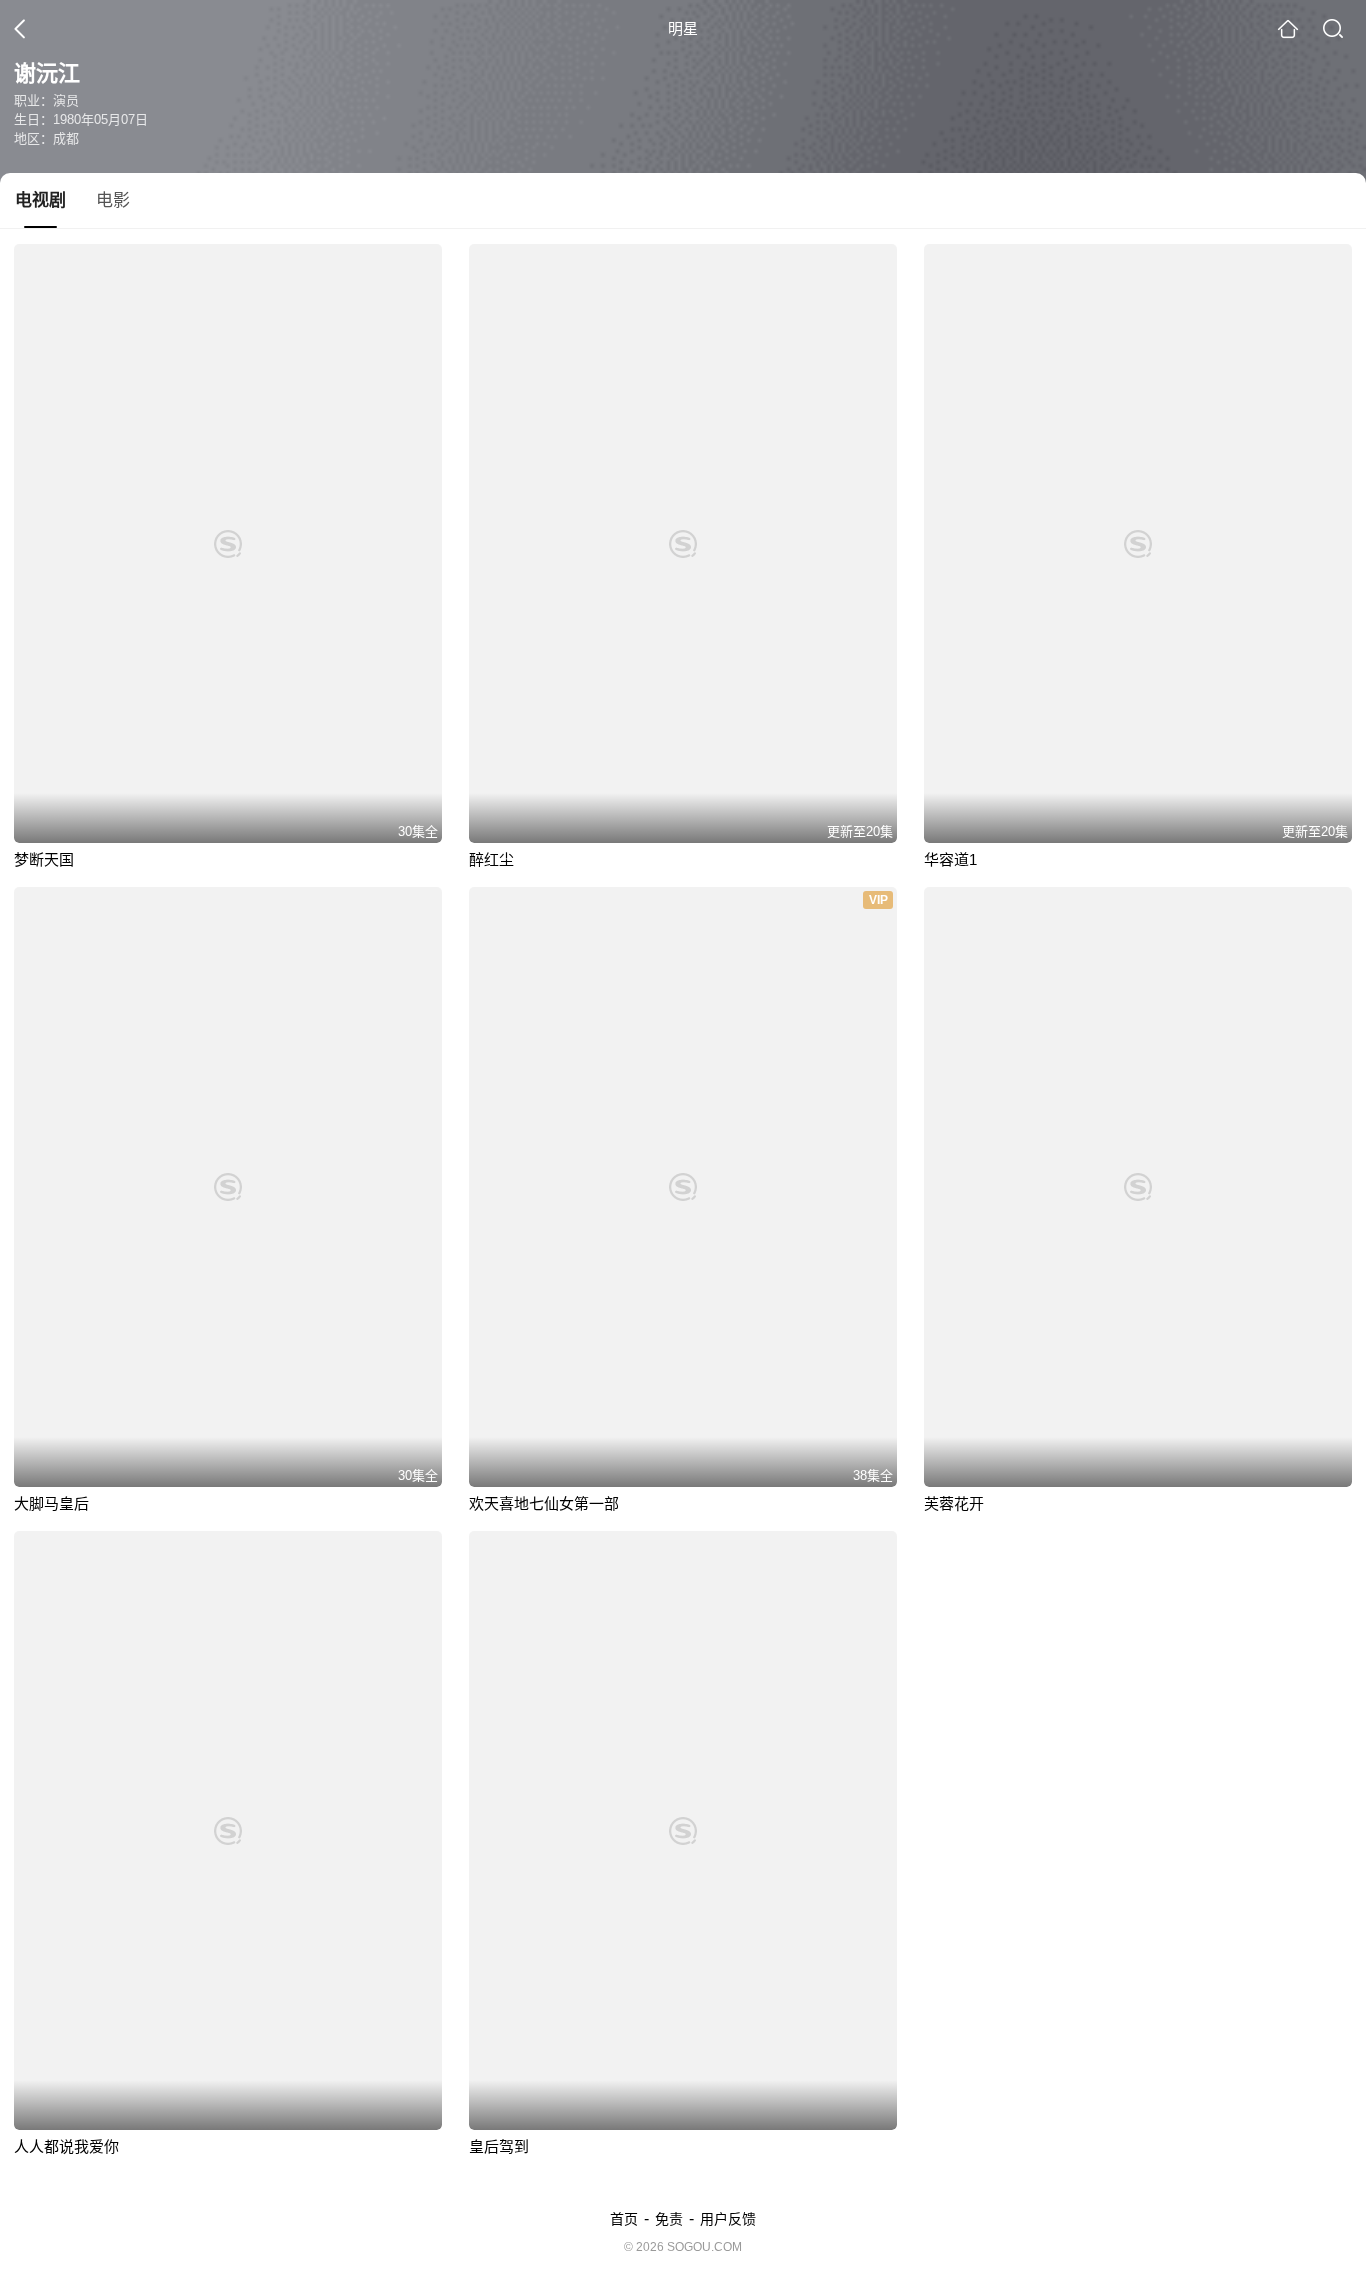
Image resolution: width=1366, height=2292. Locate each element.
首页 (624, 2219)
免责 (669, 2219)
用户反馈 (728, 2219)
